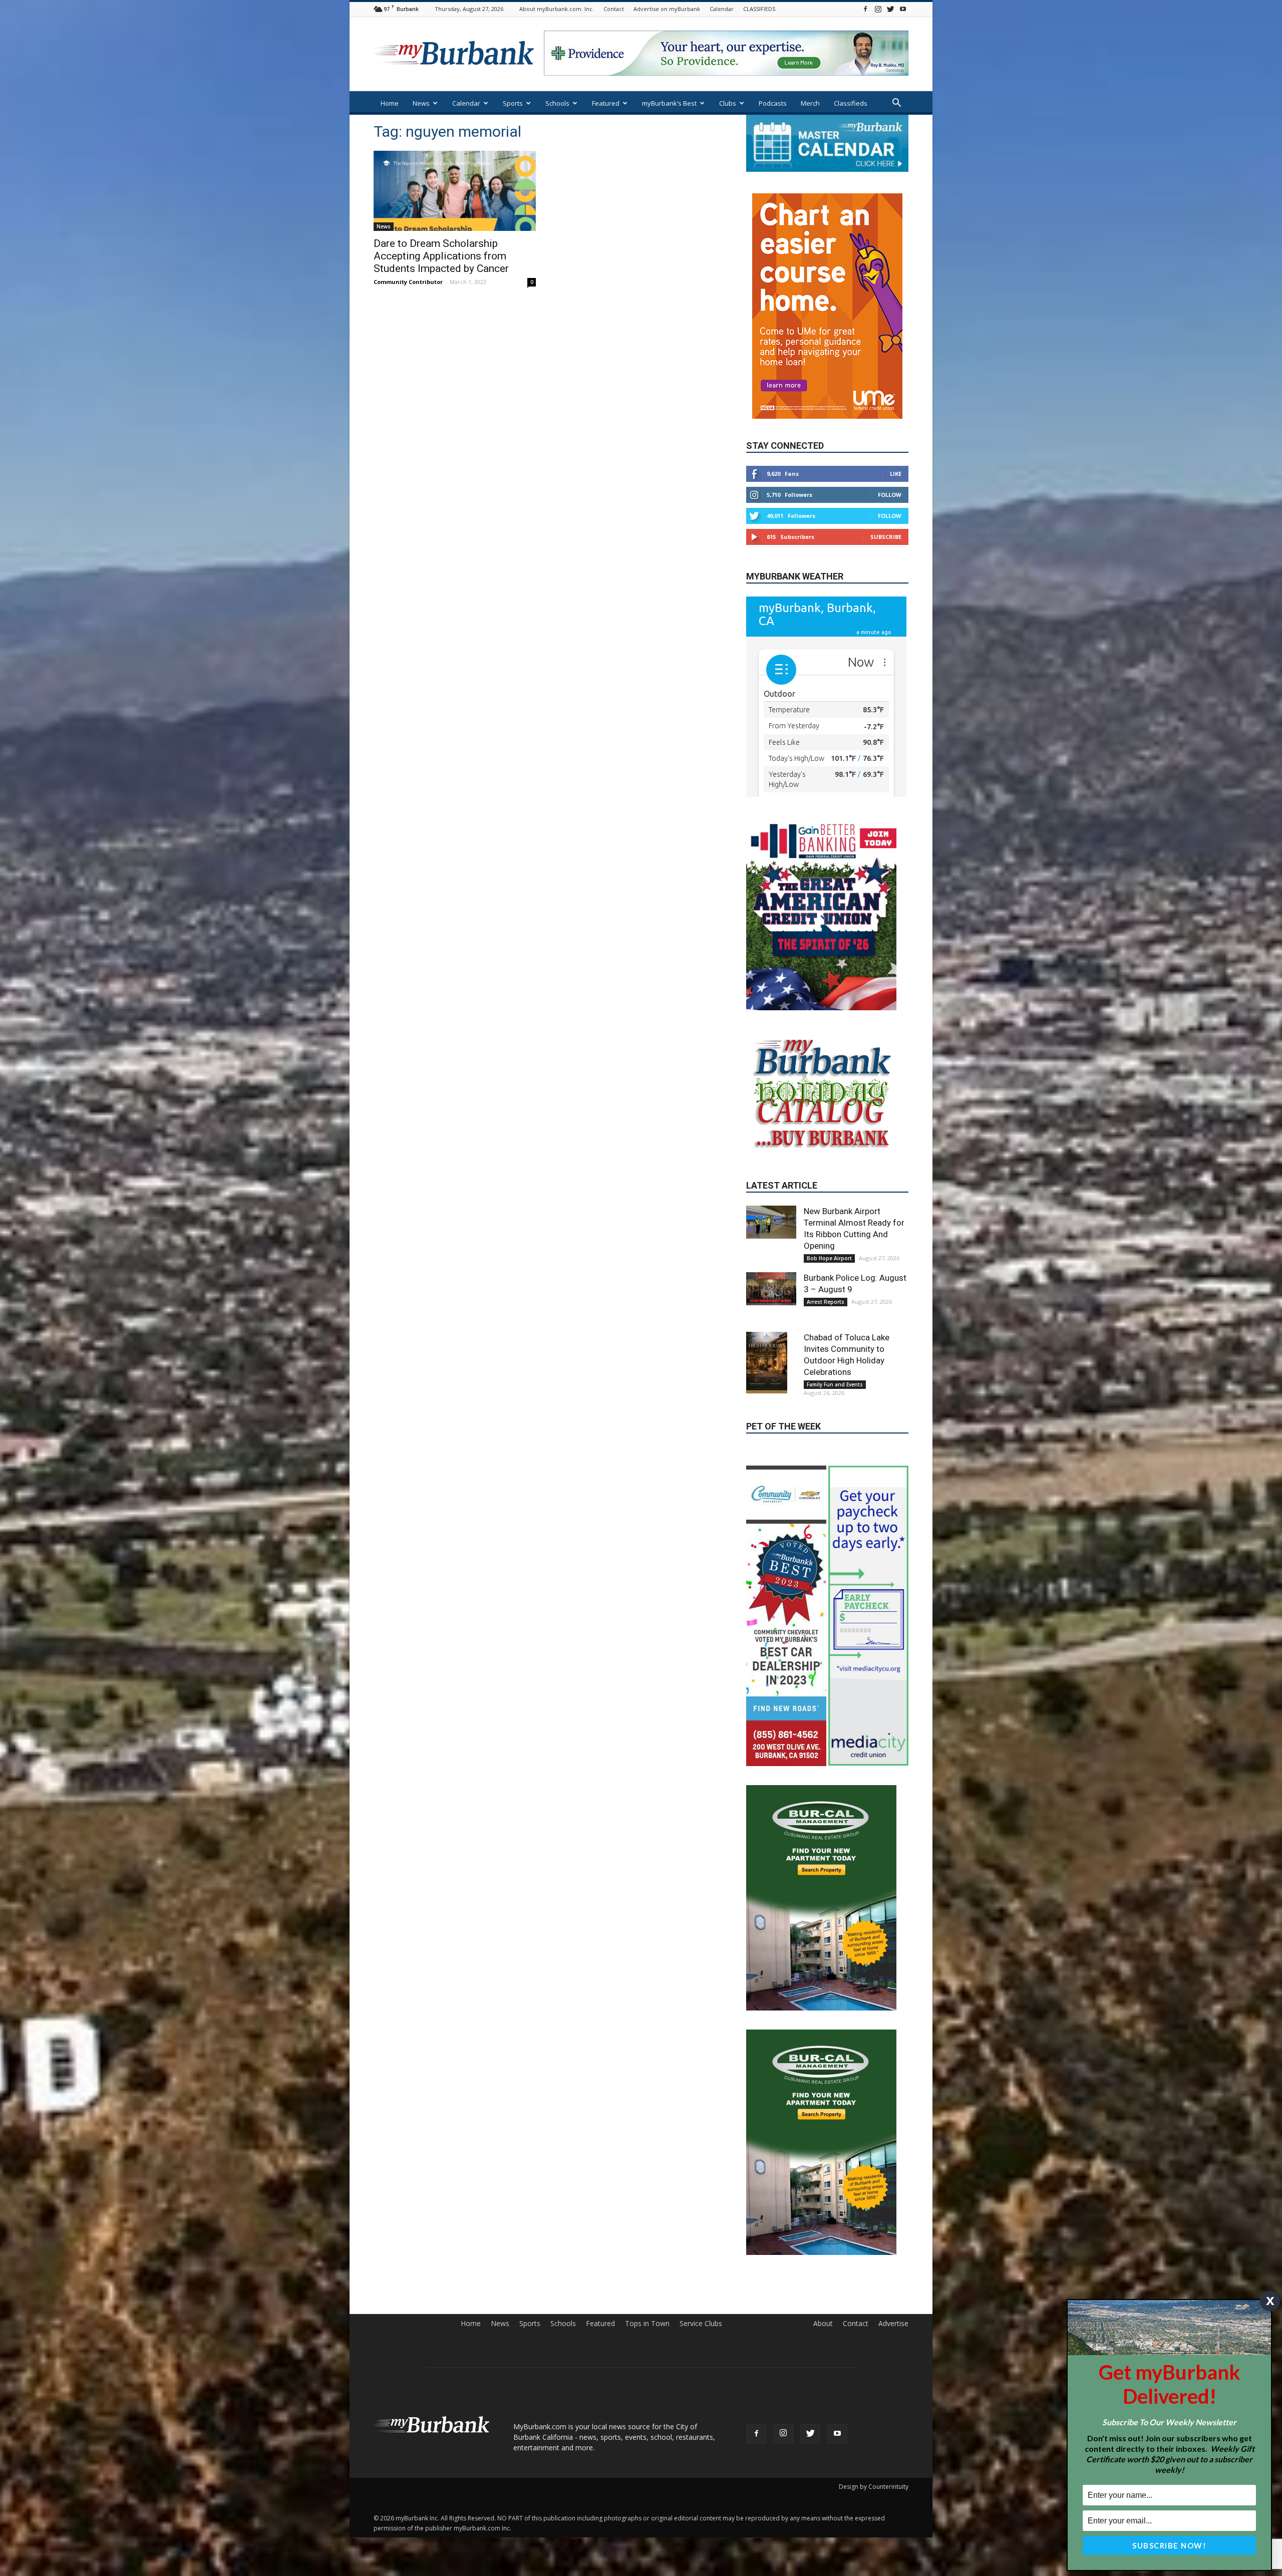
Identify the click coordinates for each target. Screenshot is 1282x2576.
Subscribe (886, 507)
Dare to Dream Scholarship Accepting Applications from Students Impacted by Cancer (441, 256)
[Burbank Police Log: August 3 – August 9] (771, 1259)
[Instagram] (878, 9)
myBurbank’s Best (669, 103)
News (421, 103)
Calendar (722, 9)
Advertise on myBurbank (667, 9)
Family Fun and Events (835, 1354)
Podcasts (773, 103)
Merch (810, 103)
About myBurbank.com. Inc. (557, 9)
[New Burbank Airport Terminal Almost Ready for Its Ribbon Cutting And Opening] (771, 1192)
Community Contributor (408, 282)
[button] (896, 104)
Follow (890, 465)
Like (896, 444)
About (823, 2282)
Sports (513, 103)
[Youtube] (903, 9)
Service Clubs (701, 2282)
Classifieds (851, 103)
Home (390, 103)
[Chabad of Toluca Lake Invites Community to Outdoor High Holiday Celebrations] (771, 1333)
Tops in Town (647, 2282)
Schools (557, 103)
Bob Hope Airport (829, 1228)
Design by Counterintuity (874, 2445)
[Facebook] (865, 9)
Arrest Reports (826, 1272)
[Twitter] (890, 9)
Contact (614, 9)
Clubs (728, 103)
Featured (606, 103)
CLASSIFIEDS (759, 9)
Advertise (893, 2282)
